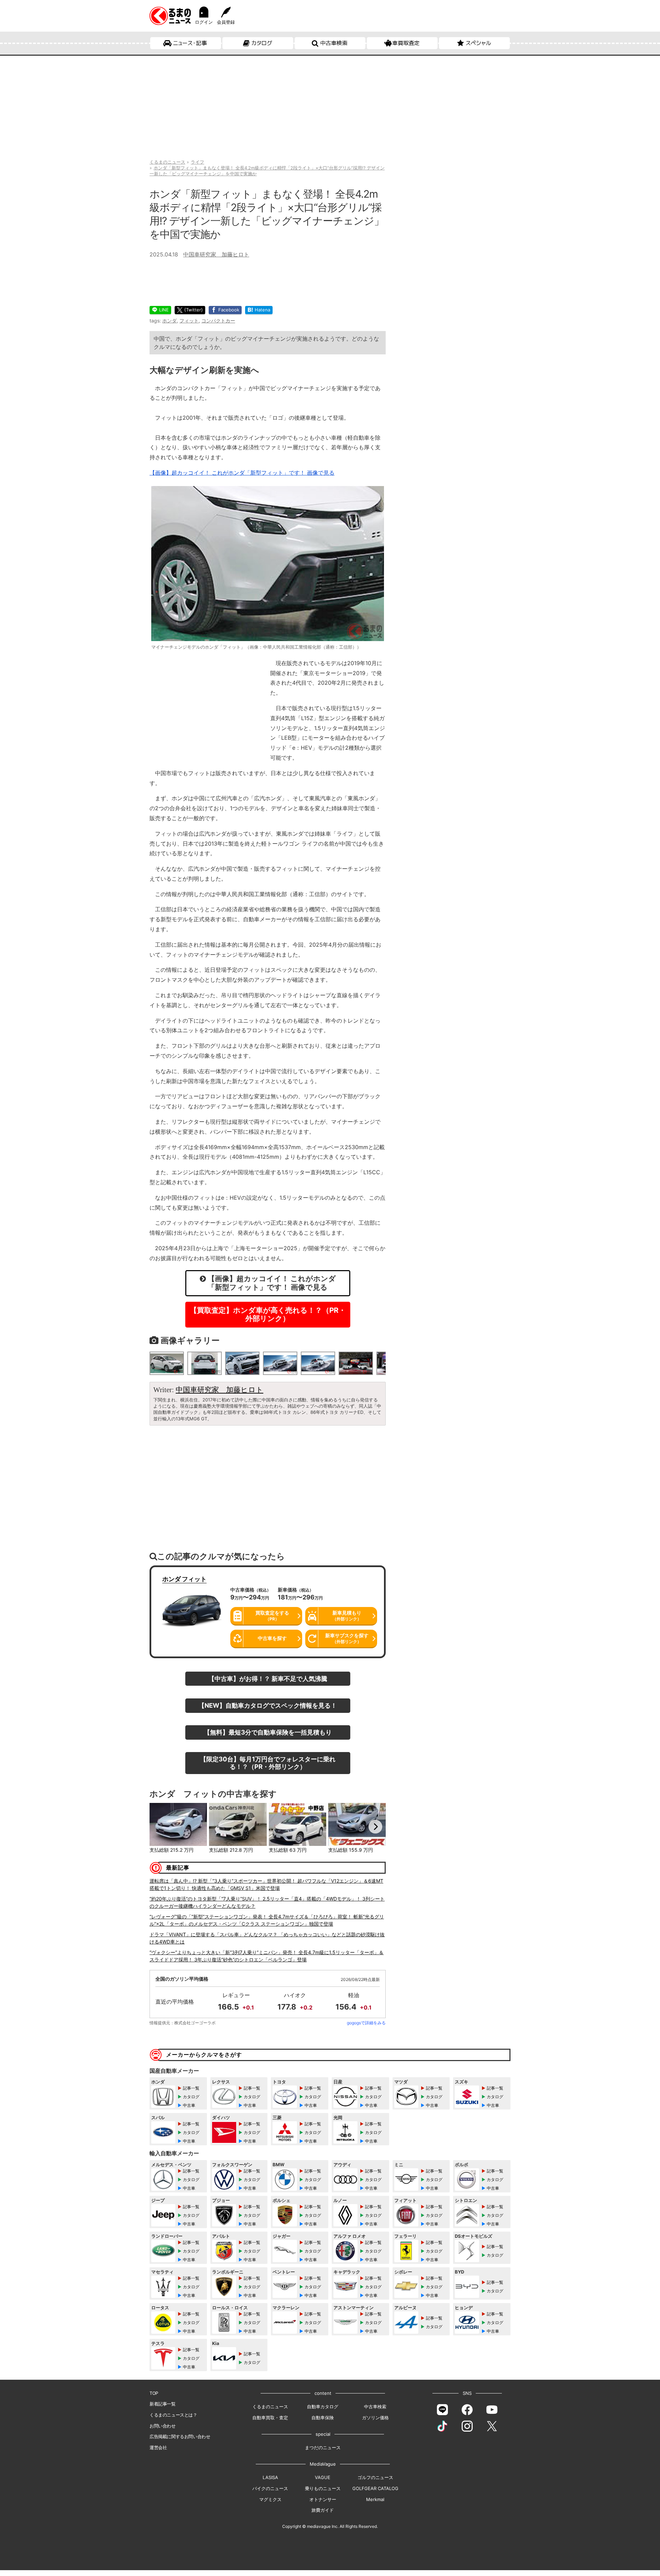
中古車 (189, 2105)
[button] (160, 1827)
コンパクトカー (218, 321)
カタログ (262, 43)
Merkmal (375, 2499)
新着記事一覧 (163, 2404)
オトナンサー (323, 2499)
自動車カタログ (323, 2407)
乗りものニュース (323, 2488)
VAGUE (323, 2477)
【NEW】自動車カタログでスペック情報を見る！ (268, 1705)
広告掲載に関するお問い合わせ (180, 2436)
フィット (189, 321)
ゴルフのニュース (375, 2477)
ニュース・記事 (190, 43)
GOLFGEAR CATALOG (375, 2488)
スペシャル (478, 43)
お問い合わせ (163, 2426)
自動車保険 (323, 2418)
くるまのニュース (270, 2407)
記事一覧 (191, 2088)
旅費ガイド (323, 2510)
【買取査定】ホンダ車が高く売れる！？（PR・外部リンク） (268, 1314)
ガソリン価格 (375, 2418)
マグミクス (270, 2499)
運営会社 (158, 2447)
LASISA (270, 2477)
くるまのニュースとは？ (173, 2415)
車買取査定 (406, 43)
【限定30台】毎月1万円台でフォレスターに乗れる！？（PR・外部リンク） (268, 1763)
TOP (154, 2393)
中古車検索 (334, 43)
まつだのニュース (323, 2447)
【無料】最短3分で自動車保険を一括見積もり (268, 1732)
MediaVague (323, 2464)
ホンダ (169, 321)
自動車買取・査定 (270, 2418)
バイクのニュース (270, 2488)
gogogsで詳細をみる (366, 2023)
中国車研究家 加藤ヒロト (216, 254)
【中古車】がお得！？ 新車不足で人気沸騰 (268, 1678)
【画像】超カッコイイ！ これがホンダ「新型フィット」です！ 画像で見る (242, 473)
